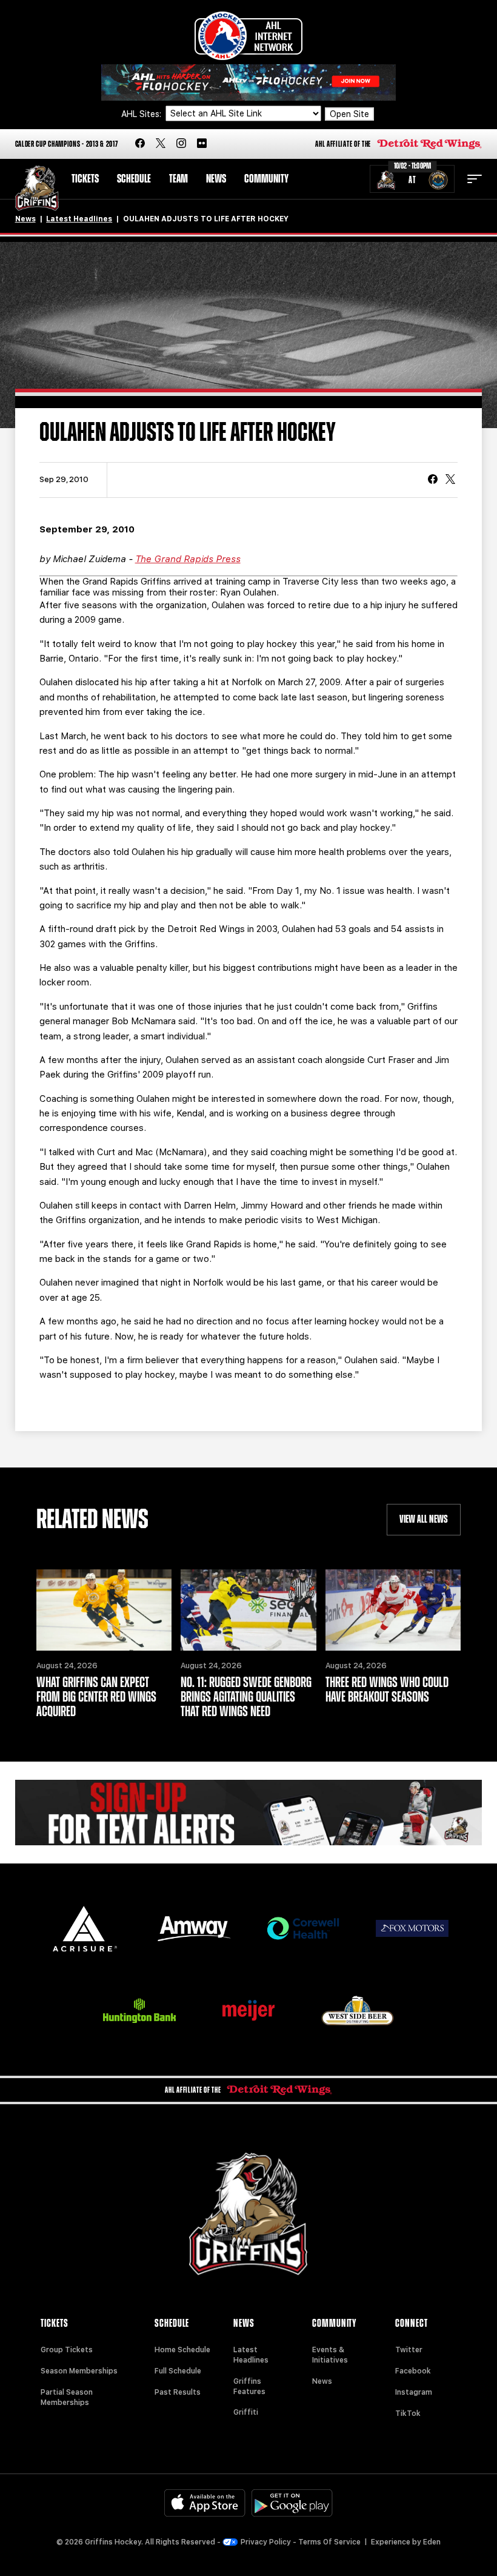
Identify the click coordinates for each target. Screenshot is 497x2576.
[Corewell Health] (303, 1929)
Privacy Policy (266, 2542)
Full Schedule (178, 2371)
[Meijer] (248, 2011)
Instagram (414, 2392)
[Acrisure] (85, 1929)
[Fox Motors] (412, 1928)
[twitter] (161, 144)
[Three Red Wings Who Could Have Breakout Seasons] (393, 1610)
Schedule (134, 179)
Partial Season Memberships (67, 2397)
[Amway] (194, 1929)
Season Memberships (79, 2371)
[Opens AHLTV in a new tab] (248, 82)
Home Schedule (182, 2350)
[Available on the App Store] (205, 2503)
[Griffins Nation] (249, 1813)
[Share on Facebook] (433, 480)
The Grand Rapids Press (188, 559)
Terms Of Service (329, 2542)
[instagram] (181, 144)
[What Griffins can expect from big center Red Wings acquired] (104, 1610)
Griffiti (246, 2412)
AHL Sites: (142, 114)
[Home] (37, 188)
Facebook (413, 2371)
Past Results (178, 2392)
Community (266, 179)
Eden (432, 2542)
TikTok (408, 2413)
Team (178, 179)
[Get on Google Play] (292, 2503)
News (216, 179)
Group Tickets (67, 2350)
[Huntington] (139, 2011)
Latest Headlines (79, 219)
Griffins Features (249, 2386)
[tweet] (450, 480)
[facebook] (140, 144)
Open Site (349, 114)
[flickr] (202, 144)
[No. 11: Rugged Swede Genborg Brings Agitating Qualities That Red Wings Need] (248, 1610)
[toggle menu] (475, 179)
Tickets (85, 179)
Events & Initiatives (330, 2355)
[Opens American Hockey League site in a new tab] (248, 36)
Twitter (409, 2350)
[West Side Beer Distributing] (358, 2011)
